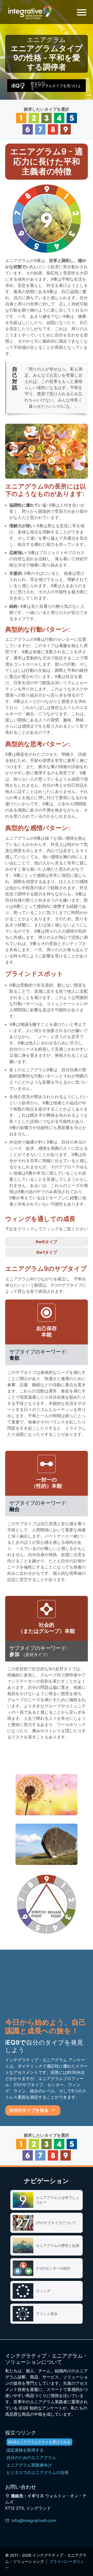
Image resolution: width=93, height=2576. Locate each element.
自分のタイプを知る (29, 2110)
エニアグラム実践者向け (29, 2465)
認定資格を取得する (25, 2450)
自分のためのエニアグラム (31, 2457)
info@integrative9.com (34, 2520)
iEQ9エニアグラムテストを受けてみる (39, 2442)
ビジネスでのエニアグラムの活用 (37, 2472)
